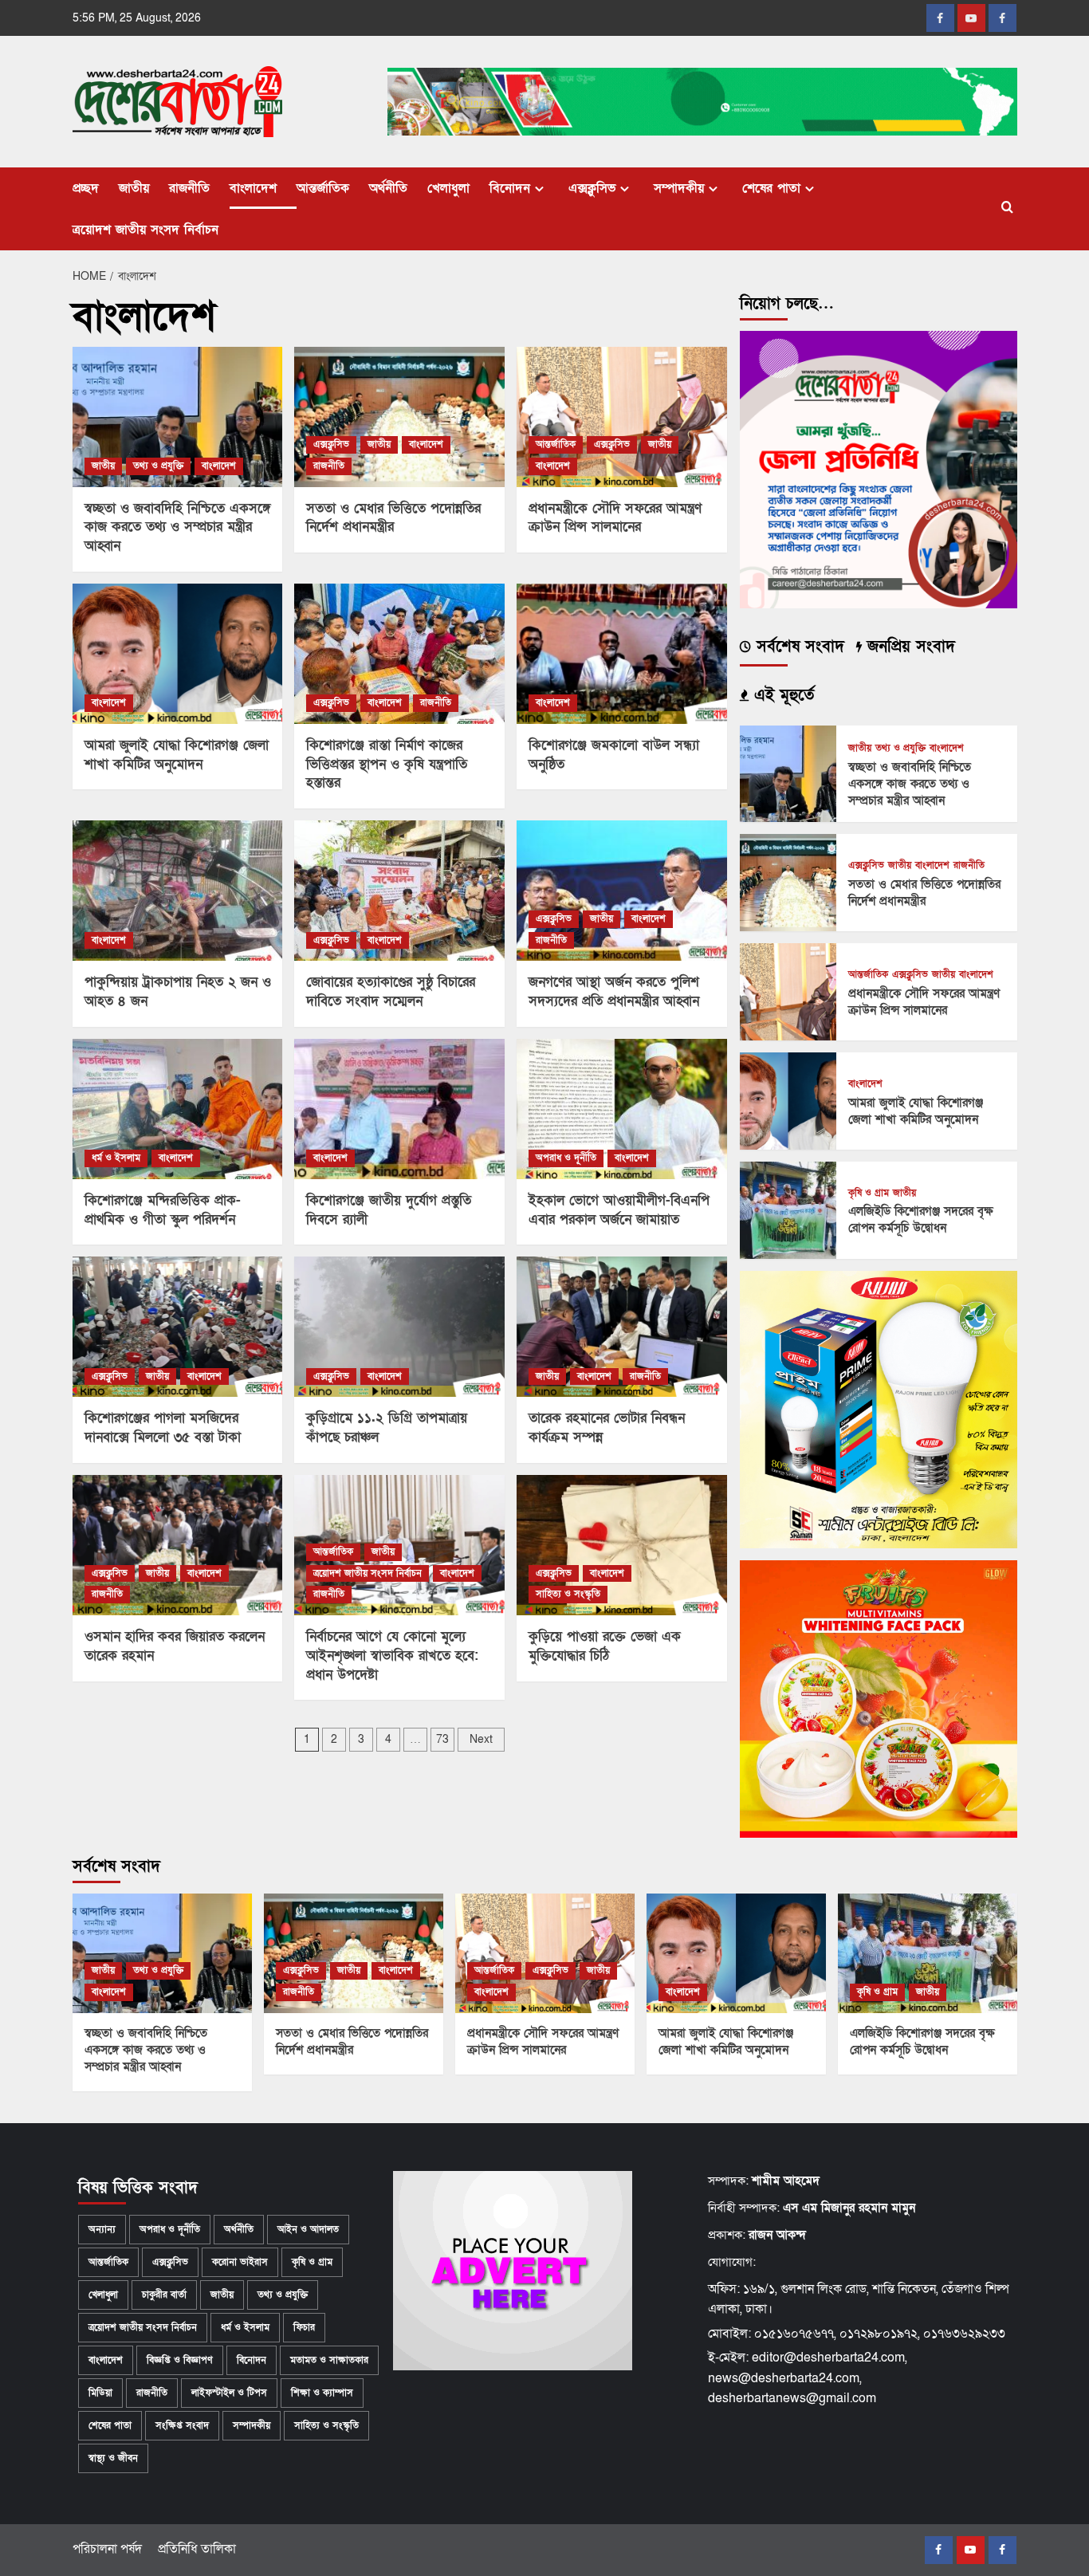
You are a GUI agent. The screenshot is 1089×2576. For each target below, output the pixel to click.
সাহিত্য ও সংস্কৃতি (568, 1594)
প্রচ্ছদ (86, 188)
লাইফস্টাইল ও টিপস (229, 2393)
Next (481, 1739)
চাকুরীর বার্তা (164, 2295)
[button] (1007, 208)
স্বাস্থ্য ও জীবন (113, 2458)
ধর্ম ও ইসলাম (116, 1158)
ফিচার (304, 2327)
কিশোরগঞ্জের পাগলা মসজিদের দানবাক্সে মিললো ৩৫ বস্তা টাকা (163, 1428)
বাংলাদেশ (253, 188)
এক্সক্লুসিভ (592, 188)
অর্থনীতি (388, 188)
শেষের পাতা (771, 188)
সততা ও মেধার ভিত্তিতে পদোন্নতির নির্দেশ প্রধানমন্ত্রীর (393, 518)
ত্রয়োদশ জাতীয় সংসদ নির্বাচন (145, 230)
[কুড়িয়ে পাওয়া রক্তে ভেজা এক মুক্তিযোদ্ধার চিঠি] (622, 1545)
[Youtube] (971, 18)
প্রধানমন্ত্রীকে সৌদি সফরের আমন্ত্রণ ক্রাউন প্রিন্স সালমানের (615, 518)
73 (442, 1739)
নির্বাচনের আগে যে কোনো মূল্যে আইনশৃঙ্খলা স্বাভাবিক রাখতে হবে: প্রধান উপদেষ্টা (392, 1656)
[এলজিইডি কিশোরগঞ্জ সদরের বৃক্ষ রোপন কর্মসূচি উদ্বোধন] (788, 1209)
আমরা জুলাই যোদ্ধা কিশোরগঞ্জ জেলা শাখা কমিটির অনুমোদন (177, 755)
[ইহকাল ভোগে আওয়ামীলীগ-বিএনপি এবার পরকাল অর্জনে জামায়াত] (622, 1109)
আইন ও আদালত (308, 2229)
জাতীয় (134, 188)
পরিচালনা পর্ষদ (107, 2549)
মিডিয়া (100, 2393)
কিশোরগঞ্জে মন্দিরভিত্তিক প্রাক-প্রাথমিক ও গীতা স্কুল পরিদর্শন (163, 1210)
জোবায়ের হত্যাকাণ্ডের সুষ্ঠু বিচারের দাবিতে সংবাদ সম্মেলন (391, 991)
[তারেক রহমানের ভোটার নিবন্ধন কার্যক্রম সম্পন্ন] (622, 1327)
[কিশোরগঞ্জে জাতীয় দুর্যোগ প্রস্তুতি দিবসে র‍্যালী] (399, 1109)
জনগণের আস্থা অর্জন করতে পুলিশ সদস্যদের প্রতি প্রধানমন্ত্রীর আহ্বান (614, 991)
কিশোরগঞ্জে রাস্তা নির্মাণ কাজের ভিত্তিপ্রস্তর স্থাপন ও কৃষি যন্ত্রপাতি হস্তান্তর (387, 764)
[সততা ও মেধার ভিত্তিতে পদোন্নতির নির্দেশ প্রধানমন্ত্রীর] (399, 417)
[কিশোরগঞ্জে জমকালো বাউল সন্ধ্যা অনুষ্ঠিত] (622, 654)
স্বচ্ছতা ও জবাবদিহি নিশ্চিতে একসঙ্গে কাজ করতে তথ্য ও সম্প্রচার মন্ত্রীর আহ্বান (177, 527)
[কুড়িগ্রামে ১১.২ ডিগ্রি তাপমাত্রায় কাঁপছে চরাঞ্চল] (399, 1327)
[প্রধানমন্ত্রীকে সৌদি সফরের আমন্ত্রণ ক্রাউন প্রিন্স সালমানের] (622, 417)
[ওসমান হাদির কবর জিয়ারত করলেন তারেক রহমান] (178, 1545)
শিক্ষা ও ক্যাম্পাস (322, 2393)
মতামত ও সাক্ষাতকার (329, 2360)
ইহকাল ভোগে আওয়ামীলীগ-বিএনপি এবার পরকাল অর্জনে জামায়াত (619, 1210)
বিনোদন (510, 188)
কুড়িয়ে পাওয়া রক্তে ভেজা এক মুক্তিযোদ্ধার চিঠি (605, 1646)
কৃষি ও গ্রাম (869, 1193)
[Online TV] (1003, 18)
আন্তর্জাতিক (323, 188)
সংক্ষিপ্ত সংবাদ (182, 2425)
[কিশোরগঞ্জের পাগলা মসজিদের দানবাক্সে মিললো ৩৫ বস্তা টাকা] (178, 1327)
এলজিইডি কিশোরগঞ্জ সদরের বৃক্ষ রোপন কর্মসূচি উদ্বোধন (921, 1219)
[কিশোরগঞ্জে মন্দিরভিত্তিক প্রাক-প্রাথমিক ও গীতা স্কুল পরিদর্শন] (178, 1109)
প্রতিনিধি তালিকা (197, 2549)
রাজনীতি (189, 188)
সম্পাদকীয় (679, 188)
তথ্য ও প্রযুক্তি (158, 466)
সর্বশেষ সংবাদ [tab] (798, 647)
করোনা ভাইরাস (240, 2262)
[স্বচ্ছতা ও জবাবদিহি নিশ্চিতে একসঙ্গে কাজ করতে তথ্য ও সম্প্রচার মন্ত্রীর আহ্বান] (178, 417)
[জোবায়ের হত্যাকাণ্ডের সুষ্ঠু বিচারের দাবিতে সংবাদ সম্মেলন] (399, 891)
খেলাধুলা (448, 188)
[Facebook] (940, 18)
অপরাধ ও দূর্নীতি (566, 1158)
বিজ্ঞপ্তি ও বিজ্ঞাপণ (180, 2360)
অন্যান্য (102, 2229)
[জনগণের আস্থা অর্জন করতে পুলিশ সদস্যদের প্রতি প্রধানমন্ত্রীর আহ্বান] (622, 891)
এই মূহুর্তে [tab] (781, 695)
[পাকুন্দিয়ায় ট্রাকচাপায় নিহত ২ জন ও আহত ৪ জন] (178, 891)
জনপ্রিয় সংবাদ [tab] (908, 647)
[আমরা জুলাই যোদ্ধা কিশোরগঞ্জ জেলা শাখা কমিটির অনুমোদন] (178, 654)
